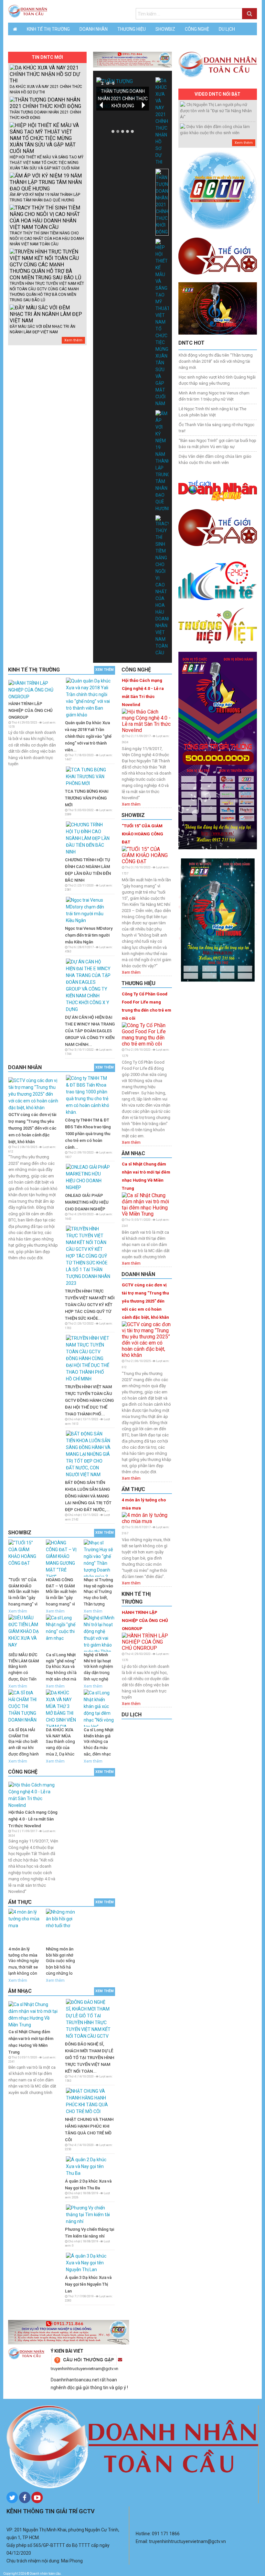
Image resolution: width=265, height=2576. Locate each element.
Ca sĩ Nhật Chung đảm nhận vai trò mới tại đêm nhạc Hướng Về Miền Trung (146, 1176)
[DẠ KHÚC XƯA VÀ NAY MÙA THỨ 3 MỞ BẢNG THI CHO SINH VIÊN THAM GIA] (61, 1708)
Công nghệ (197, 29)
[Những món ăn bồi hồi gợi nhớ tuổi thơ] (61, 1927)
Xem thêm (73, 340)
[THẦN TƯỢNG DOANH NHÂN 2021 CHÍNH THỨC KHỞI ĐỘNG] (162, 202)
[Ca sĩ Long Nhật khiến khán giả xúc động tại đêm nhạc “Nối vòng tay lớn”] (99, 1708)
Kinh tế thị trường (48, 29)
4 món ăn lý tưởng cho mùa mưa (144, 1504)
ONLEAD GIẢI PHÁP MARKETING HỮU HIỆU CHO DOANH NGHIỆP (87, 1202)
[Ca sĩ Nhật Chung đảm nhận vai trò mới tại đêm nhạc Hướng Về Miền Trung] (33, 2014)
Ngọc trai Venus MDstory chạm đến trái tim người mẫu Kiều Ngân (89, 935)
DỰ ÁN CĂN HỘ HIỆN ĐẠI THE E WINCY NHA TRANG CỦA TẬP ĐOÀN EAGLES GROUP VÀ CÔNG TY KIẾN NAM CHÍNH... (90, 1031)
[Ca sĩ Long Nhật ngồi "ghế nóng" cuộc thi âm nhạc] (61, 1633)
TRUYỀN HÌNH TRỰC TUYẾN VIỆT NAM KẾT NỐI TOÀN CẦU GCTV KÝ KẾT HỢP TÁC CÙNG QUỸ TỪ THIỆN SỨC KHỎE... (90, 1305)
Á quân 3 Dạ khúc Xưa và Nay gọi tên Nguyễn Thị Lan (88, 2284)
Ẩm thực (23, 42)
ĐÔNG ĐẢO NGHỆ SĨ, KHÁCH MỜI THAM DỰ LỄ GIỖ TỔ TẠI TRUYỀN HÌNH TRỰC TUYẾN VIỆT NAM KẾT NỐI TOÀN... (90, 2058)
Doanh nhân (94, 29)
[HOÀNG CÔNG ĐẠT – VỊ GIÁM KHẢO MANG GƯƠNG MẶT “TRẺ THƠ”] (61, 1558)
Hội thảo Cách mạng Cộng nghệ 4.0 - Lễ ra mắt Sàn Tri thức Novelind (33, 1819)
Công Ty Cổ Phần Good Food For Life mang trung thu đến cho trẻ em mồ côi (147, 1006)
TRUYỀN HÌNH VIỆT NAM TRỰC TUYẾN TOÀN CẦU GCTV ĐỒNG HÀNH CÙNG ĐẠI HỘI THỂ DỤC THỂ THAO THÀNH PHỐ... (89, 1400)
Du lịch (227, 29)
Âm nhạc (52, 42)
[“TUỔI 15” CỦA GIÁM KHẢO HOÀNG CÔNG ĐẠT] (24, 1558)
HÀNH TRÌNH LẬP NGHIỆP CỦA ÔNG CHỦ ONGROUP (31, 710)
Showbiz (165, 29)
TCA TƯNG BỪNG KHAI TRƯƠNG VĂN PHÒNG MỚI (87, 798)
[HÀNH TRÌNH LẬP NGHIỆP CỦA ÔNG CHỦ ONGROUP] (33, 690)
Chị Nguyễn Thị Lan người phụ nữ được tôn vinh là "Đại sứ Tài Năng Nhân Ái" (216, 111)
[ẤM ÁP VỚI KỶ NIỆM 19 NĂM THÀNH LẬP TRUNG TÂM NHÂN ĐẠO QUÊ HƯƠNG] (162, 461)
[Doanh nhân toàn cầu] (28, 11)
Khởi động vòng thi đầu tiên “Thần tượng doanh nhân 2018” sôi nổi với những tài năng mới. (216, 361)
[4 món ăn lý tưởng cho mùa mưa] (24, 1927)
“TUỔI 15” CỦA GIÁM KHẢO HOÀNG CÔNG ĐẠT (143, 834)
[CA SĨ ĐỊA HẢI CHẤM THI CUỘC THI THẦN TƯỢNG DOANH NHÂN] (24, 1708)
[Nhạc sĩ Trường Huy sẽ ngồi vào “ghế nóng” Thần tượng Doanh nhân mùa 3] (99, 1558)
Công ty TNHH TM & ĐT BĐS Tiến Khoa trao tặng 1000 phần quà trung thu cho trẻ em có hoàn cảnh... (88, 1134)
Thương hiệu (132, 29)
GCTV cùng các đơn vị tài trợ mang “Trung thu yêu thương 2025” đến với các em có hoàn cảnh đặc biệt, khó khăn (32, 1128)
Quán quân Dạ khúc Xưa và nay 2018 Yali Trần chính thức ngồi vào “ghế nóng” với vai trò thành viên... (88, 736)
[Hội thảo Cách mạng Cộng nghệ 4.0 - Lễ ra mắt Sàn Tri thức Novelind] (33, 1795)
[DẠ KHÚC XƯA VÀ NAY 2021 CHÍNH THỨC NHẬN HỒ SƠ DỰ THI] (162, 121)
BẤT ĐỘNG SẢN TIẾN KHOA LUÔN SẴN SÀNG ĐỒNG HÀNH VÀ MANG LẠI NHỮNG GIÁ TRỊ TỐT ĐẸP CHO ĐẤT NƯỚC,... (88, 1496)
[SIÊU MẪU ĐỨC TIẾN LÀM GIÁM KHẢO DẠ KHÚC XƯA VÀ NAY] (24, 1633)
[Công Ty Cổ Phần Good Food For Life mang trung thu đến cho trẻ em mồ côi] (147, 1034)
